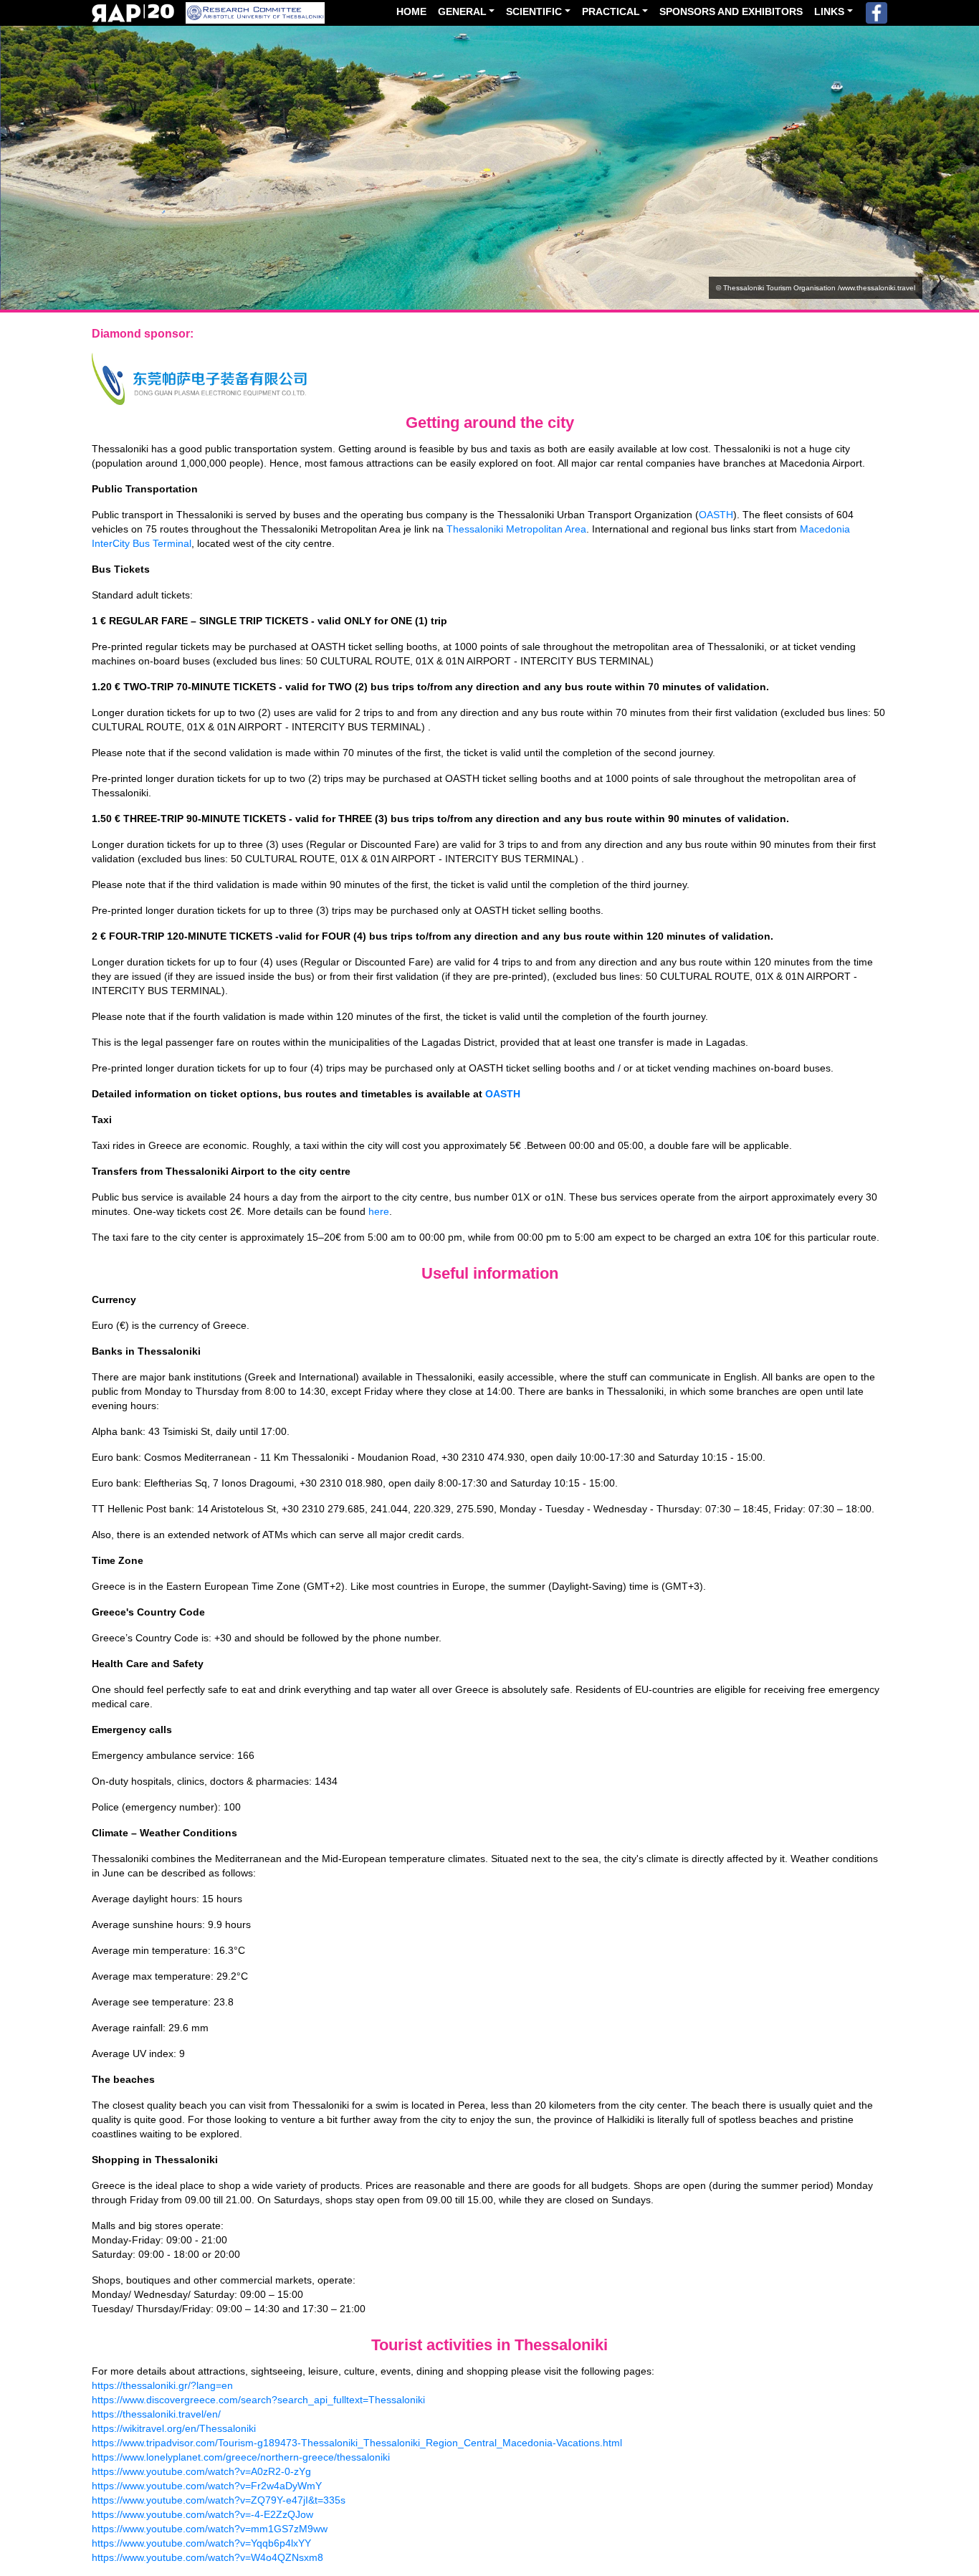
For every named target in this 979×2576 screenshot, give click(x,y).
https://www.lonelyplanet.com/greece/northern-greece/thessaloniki (241, 2457)
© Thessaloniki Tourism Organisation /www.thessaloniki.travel (816, 288)
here (379, 1211)
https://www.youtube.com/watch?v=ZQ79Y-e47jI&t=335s (219, 2500)
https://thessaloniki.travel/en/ (156, 2414)
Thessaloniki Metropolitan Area (516, 529)
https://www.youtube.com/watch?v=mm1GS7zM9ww (210, 2529)
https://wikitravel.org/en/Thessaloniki (174, 2428)
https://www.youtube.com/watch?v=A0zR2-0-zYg (201, 2471)
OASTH (716, 515)
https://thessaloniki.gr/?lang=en (162, 2385)
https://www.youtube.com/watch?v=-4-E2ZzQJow (202, 2514)
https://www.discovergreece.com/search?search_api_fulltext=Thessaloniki (258, 2400)
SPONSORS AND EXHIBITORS (731, 11)
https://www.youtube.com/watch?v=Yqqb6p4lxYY (201, 2543)
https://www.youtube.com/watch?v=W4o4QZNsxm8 (207, 2557)
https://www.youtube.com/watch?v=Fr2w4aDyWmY (207, 2486)
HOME (411, 11)
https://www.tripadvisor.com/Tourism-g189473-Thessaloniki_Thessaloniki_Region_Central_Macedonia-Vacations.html (357, 2443)
